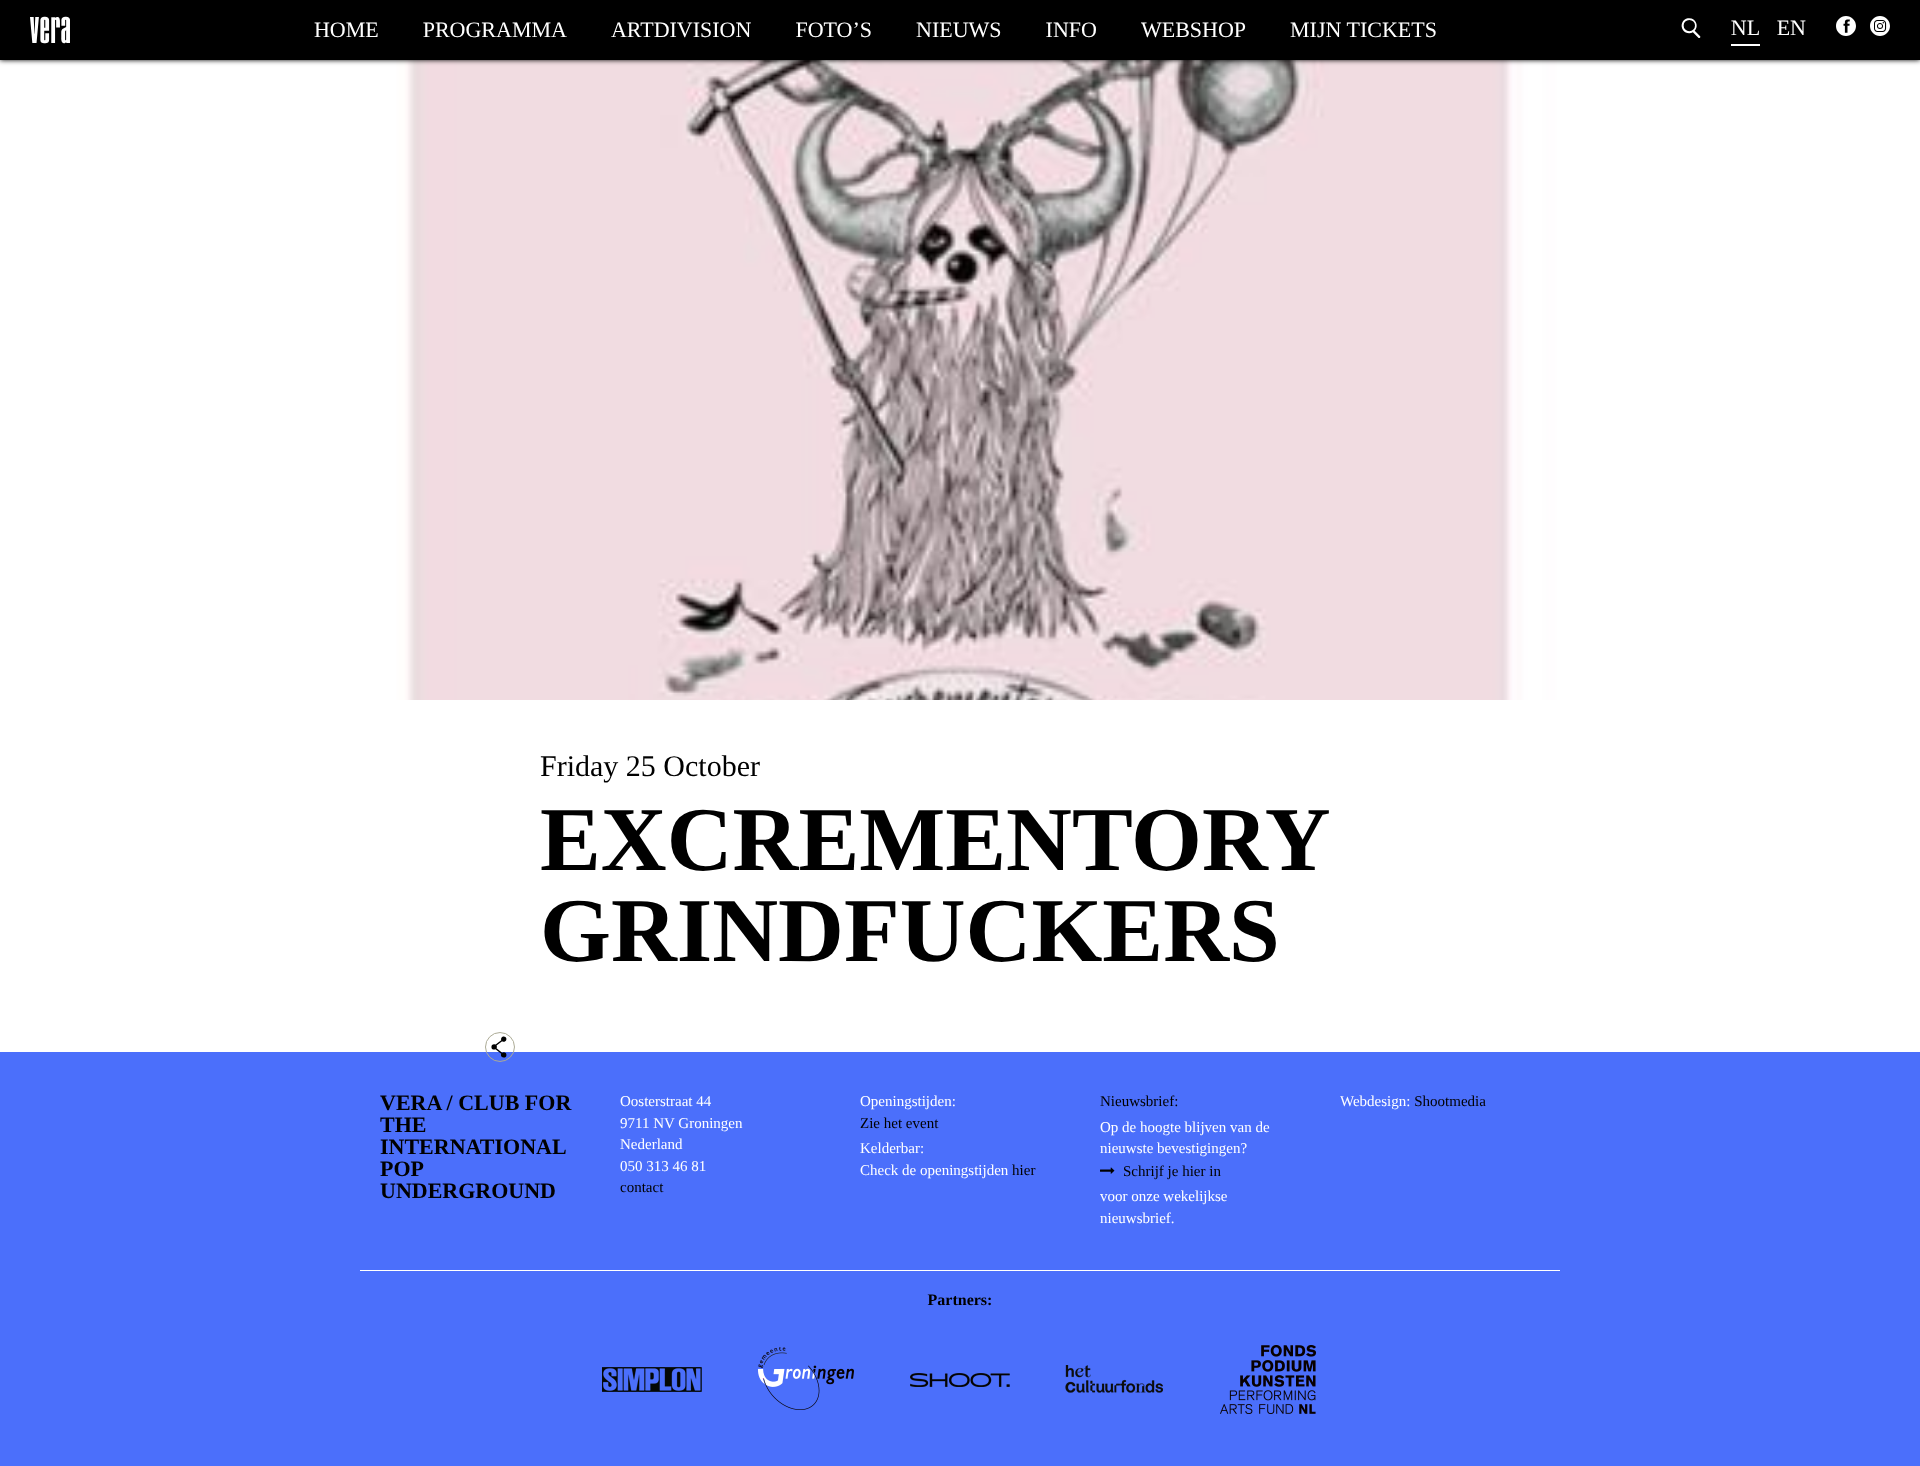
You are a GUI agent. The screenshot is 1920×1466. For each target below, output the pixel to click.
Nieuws (959, 29)
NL (1745, 27)
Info (1071, 29)
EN (1791, 27)
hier (1023, 1171)
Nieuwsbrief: (1139, 1102)
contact (641, 1188)
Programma (495, 29)
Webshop (1193, 29)
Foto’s (833, 29)
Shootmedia (1450, 1102)
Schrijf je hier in (1172, 1172)
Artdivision (681, 29)
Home (346, 29)
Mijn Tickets (1363, 29)
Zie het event (899, 1124)
